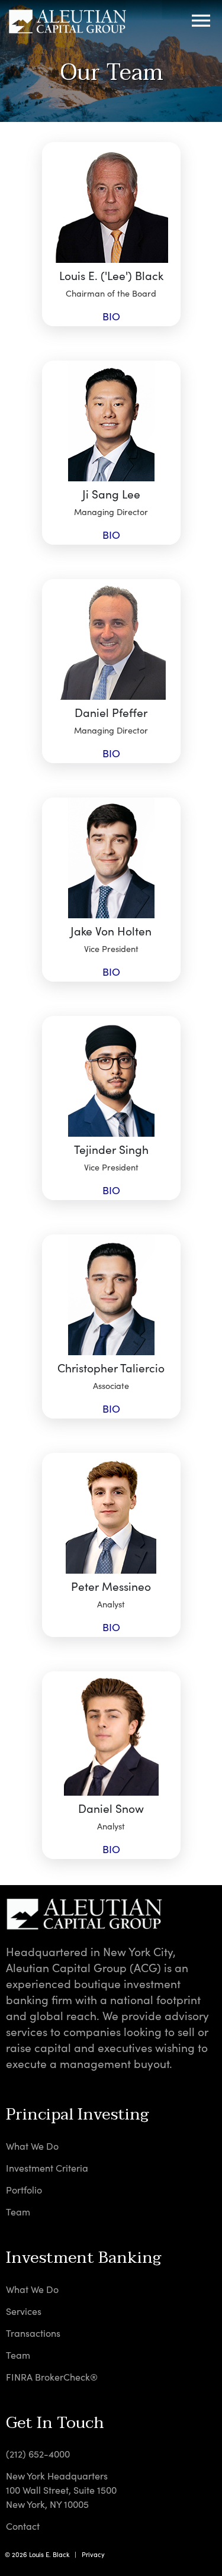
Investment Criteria (47, 2168)
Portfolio (24, 2190)
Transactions (33, 2333)
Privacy (93, 2554)
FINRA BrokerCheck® (52, 2377)
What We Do (32, 2146)
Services (24, 2311)
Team (18, 2212)
